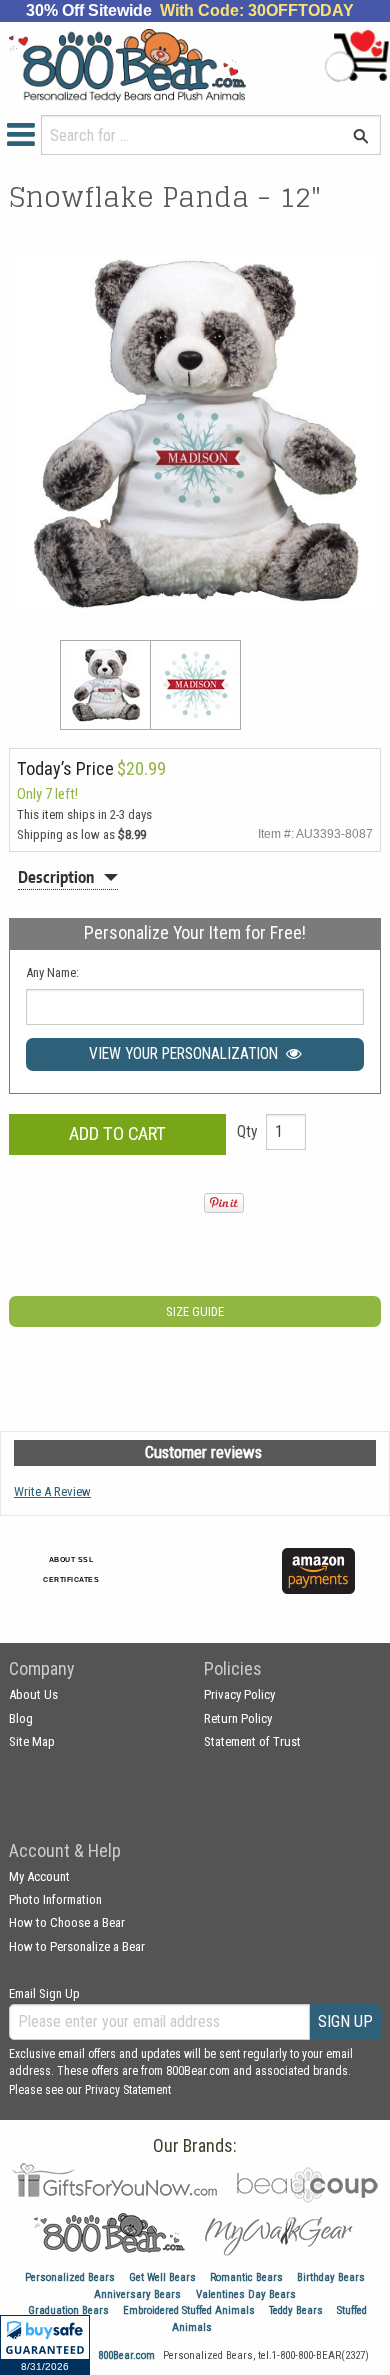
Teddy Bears (296, 2310)
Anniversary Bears (137, 2294)
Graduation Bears (68, 2310)
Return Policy (238, 1718)
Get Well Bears (162, 2277)
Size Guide (195, 1311)
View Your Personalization (187, 1054)
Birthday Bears (331, 2277)
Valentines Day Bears (246, 2294)
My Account (39, 1876)
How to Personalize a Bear (77, 1946)
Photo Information (55, 1899)
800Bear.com (126, 2355)
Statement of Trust (252, 1741)
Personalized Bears (70, 2277)
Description (56, 877)
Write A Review (52, 1491)
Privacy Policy (239, 1694)
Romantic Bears (246, 2277)
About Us (33, 1694)
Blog (21, 1718)
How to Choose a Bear (67, 1922)
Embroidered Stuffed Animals (189, 2310)
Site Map (32, 1741)
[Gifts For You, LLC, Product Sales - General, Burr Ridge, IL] (217, 1582)
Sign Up (345, 2021)
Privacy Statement (128, 2090)
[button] (45, 2345)
